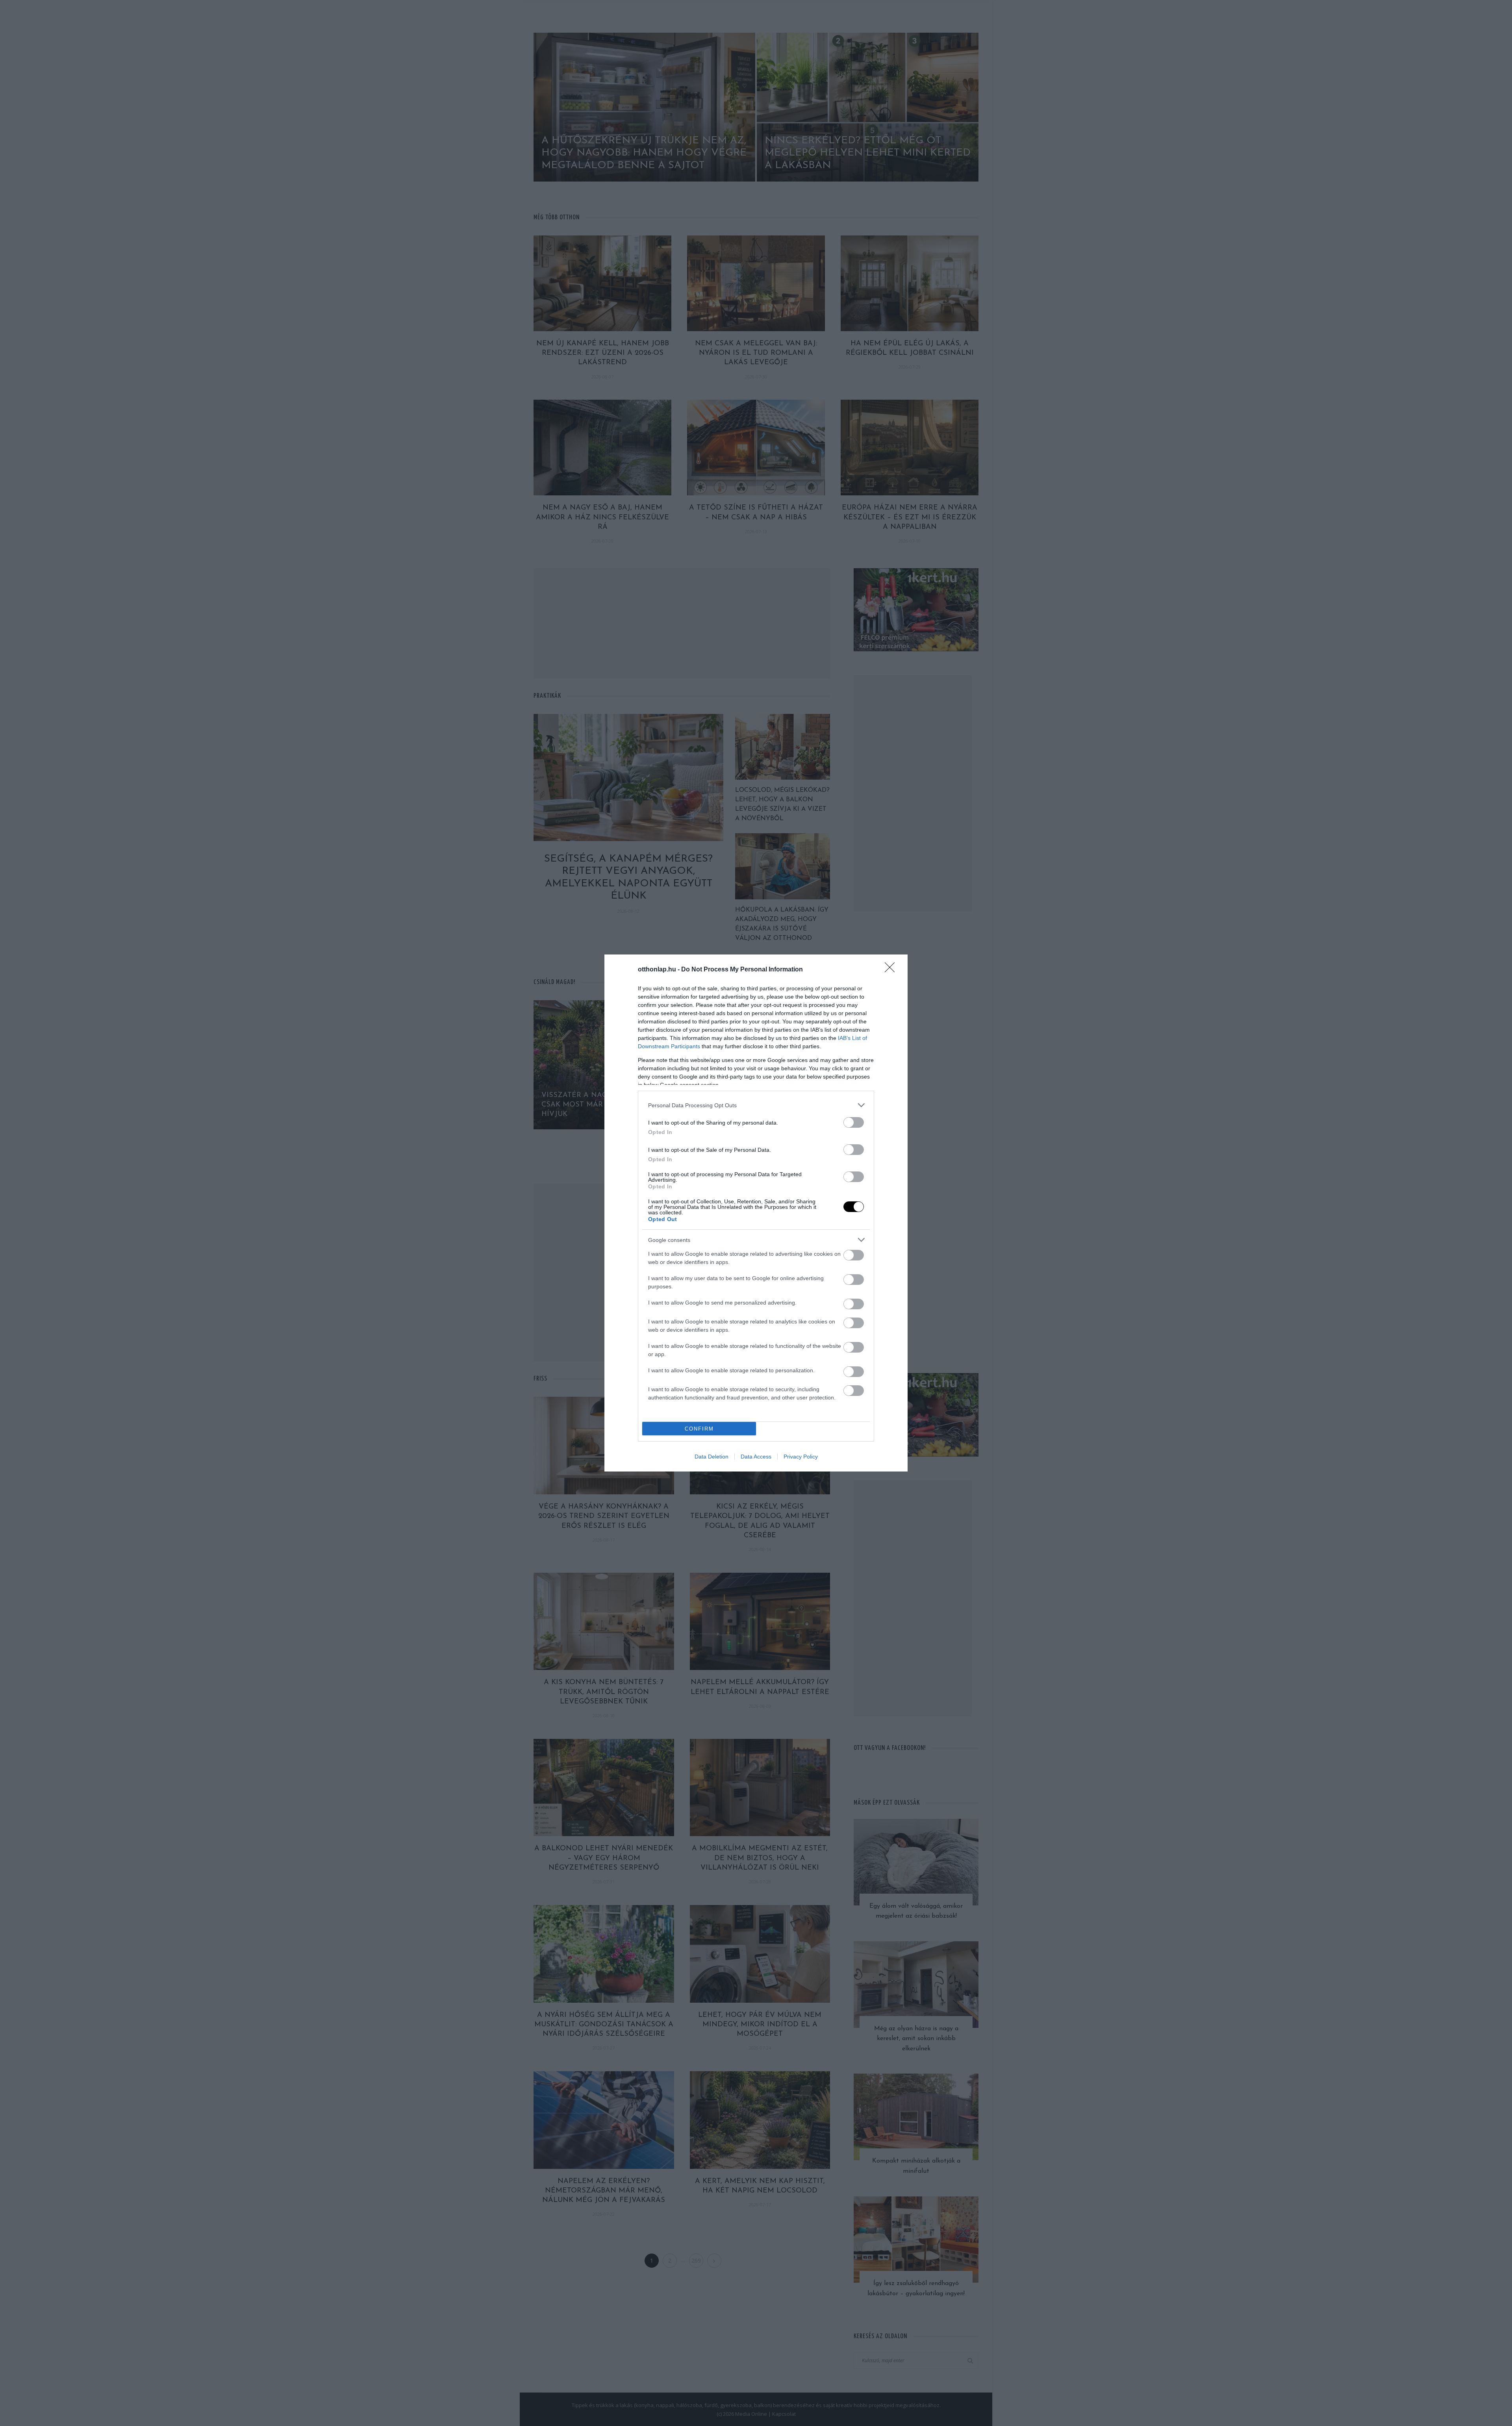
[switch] (854, 1122)
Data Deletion (712, 1457)
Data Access (756, 1457)
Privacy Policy (801, 1457)
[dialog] (756, 1213)
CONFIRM (699, 1429)
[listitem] (756, 1105)
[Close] (892, 970)
